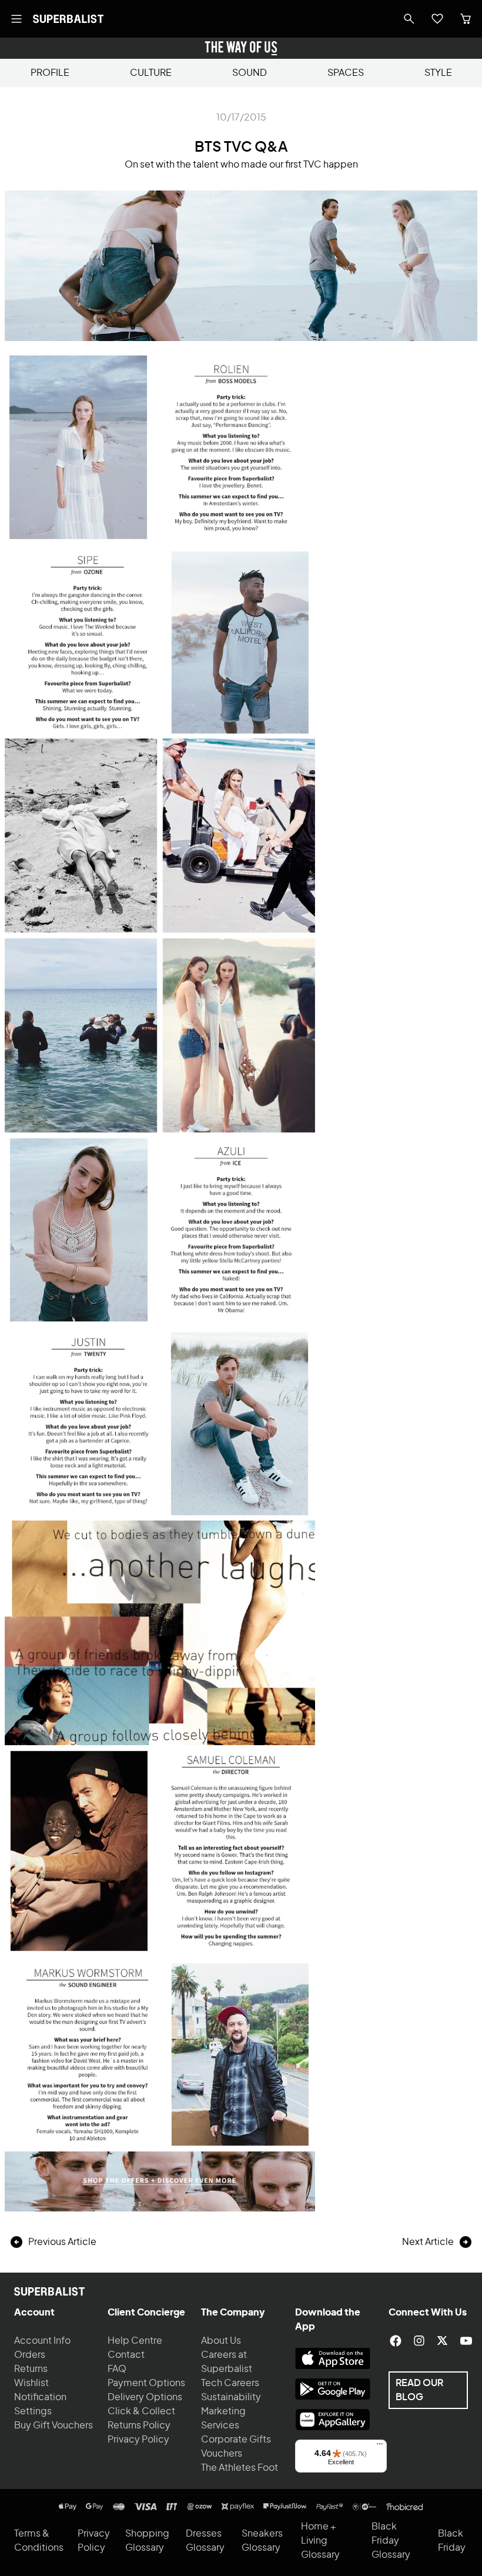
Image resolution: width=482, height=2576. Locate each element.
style (438, 73)
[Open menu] (16, 19)
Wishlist (31, 2383)
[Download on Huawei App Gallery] (333, 2420)
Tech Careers (230, 2383)
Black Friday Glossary (391, 2541)
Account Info (42, 2341)
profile (50, 73)
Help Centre (135, 2341)
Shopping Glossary (147, 2541)
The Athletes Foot (240, 2468)
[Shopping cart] (466, 19)
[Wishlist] (437, 19)
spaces (346, 73)
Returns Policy (139, 2425)
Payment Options (146, 2383)
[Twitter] (443, 2341)
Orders (30, 2355)
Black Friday (452, 2541)
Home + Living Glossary (320, 2541)
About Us (221, 2341)
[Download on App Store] (333, 2358)
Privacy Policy (138, 2440)
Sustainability (231, 2397)
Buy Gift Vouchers (53, 2425)
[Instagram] (419, 2341)
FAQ (117, 2369)
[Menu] (380, 2447)
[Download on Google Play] (333, 2389)
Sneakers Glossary (262, 2541)
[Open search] (409, 19)
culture (151, 73)
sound (250, 73)
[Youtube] (466, 2341)
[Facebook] (396, 2341)
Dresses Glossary (205, 2541)
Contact (126, 2355)
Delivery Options (145, 2397)
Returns (31, 2369)
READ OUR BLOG (419, 2390)
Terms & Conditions (39, 2541)
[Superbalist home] (68, 19)
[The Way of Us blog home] (241, 48)
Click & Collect (141, 2411)
